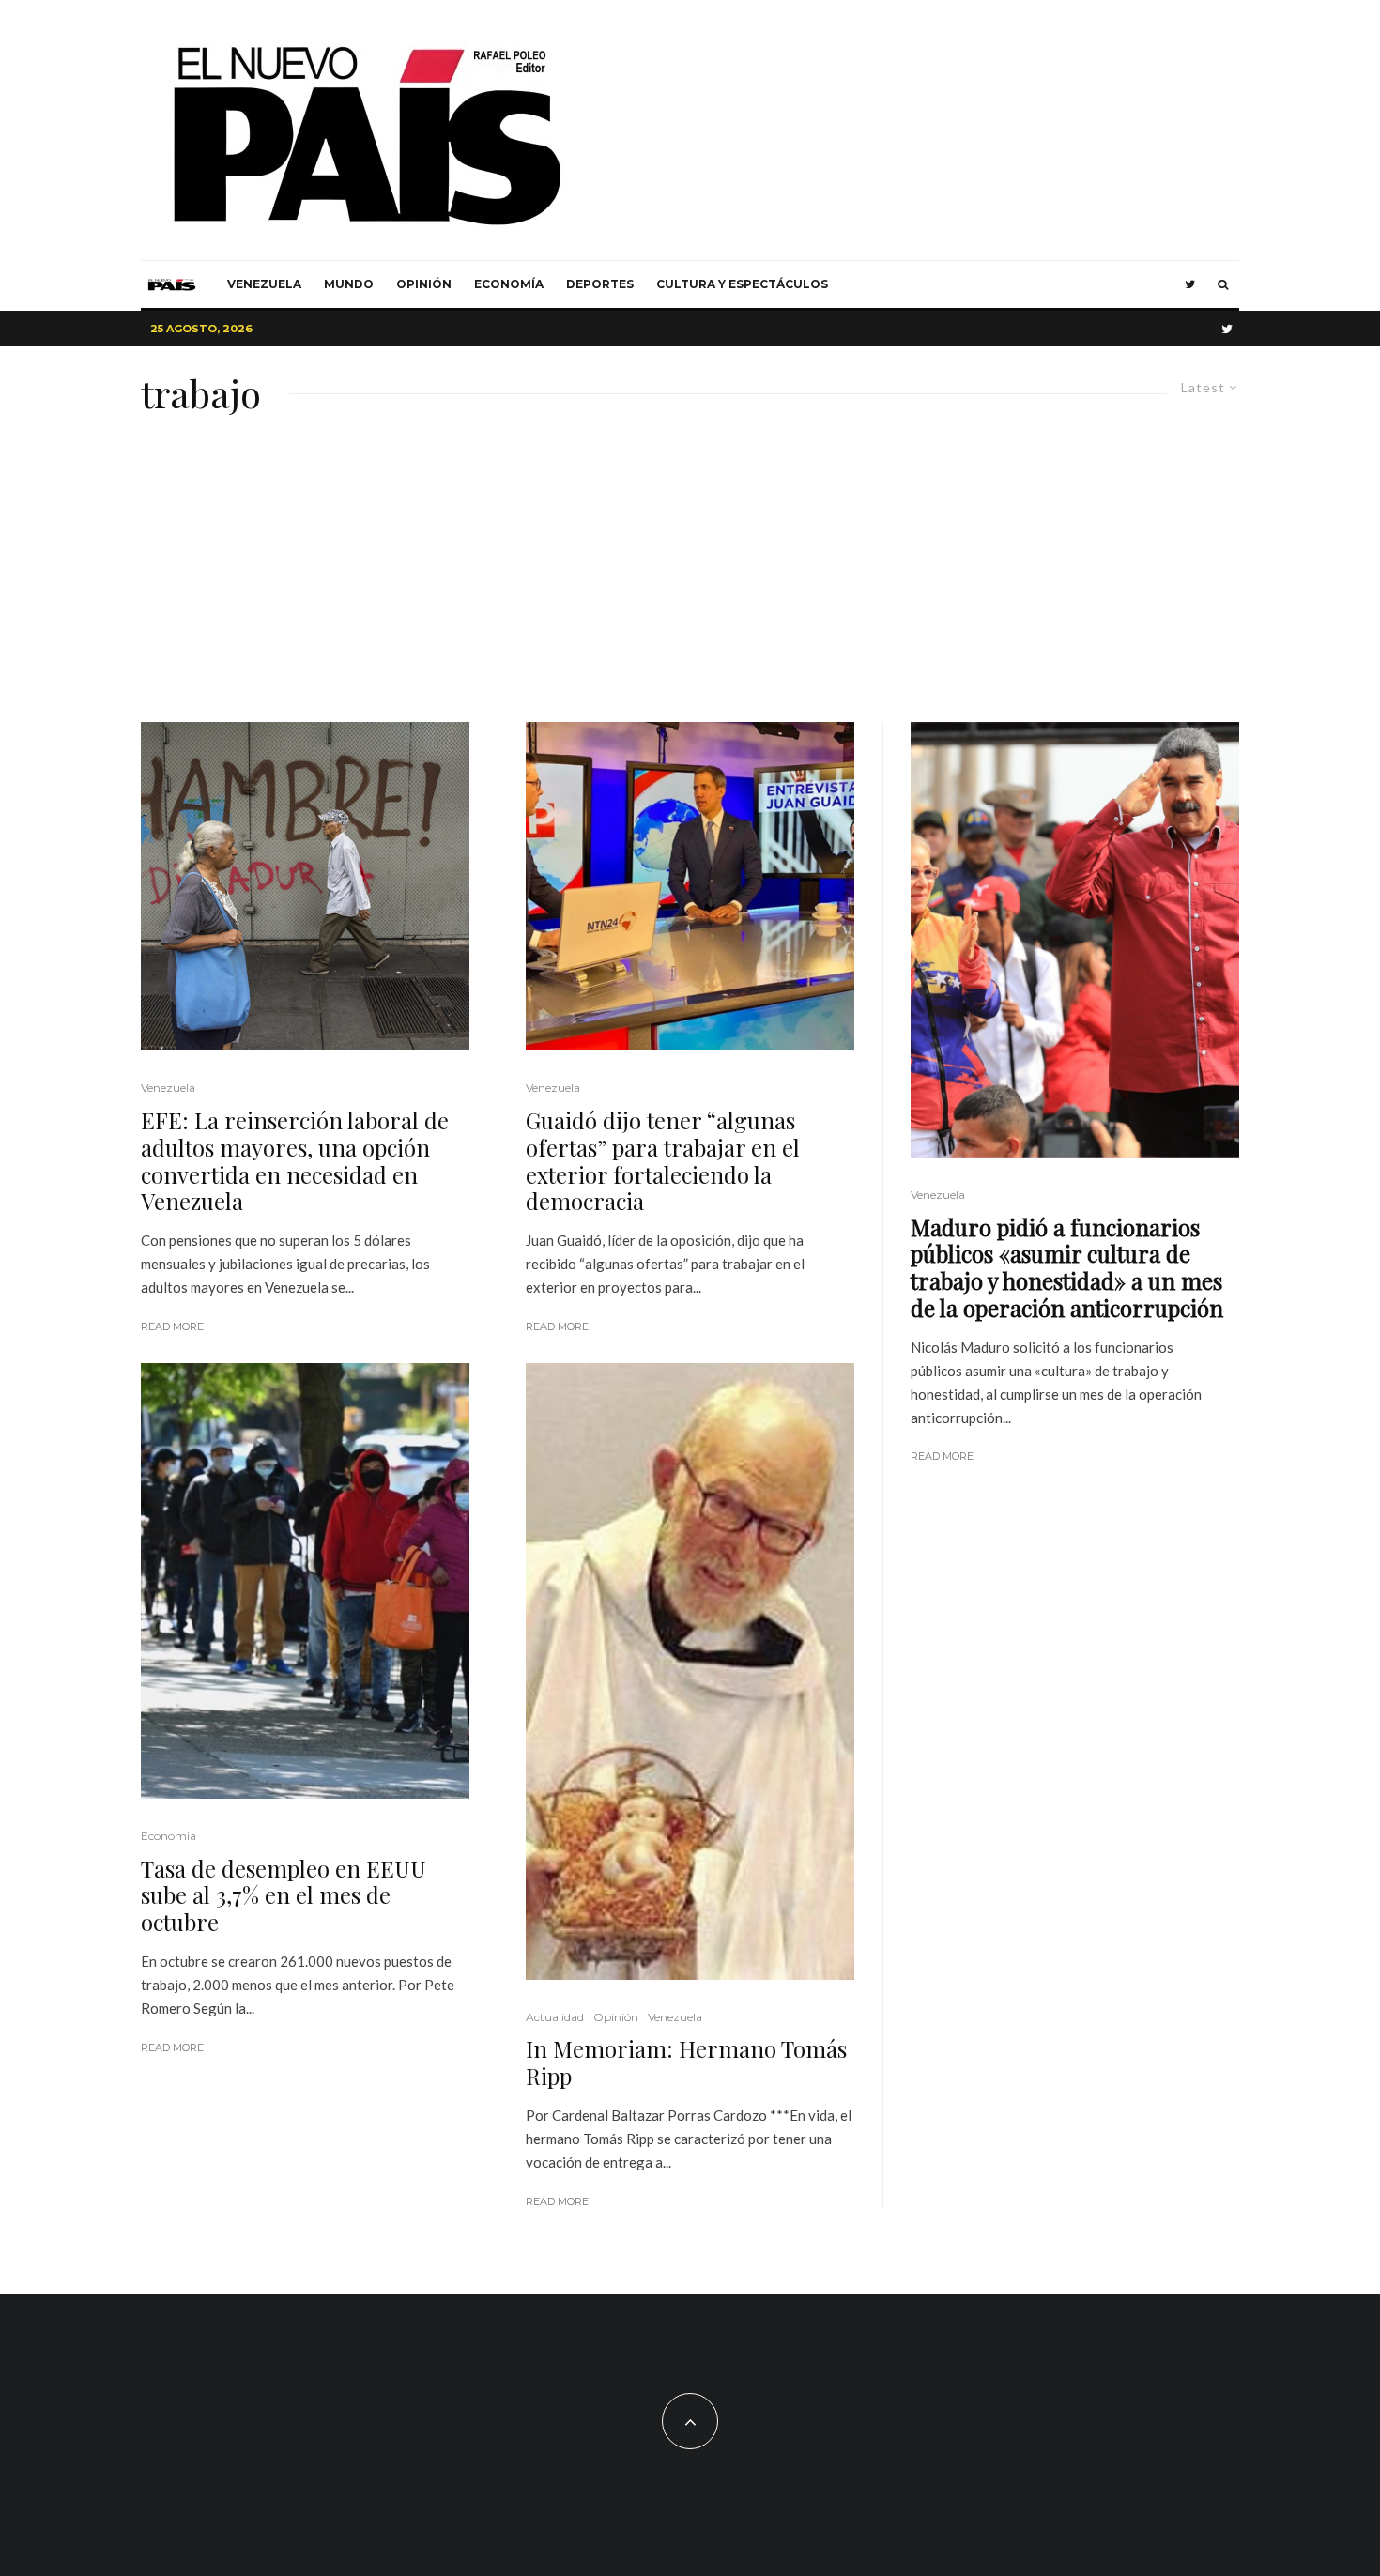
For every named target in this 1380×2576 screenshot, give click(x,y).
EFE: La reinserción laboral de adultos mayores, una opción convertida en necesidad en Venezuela (295, 1161)
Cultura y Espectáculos (742, 284)
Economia (169, 1836)
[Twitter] (1190, 284)
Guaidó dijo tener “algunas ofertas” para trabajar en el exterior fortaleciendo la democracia (663, 1161)
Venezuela (264, 284)
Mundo (349, 284)
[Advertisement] (690, 581)
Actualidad (555, 2017)
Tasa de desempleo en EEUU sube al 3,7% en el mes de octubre (284, 1895)
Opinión (424, 284)
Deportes (600, 284)
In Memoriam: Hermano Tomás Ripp (686, 2062)
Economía (509, 284)
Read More (172, 1326)
